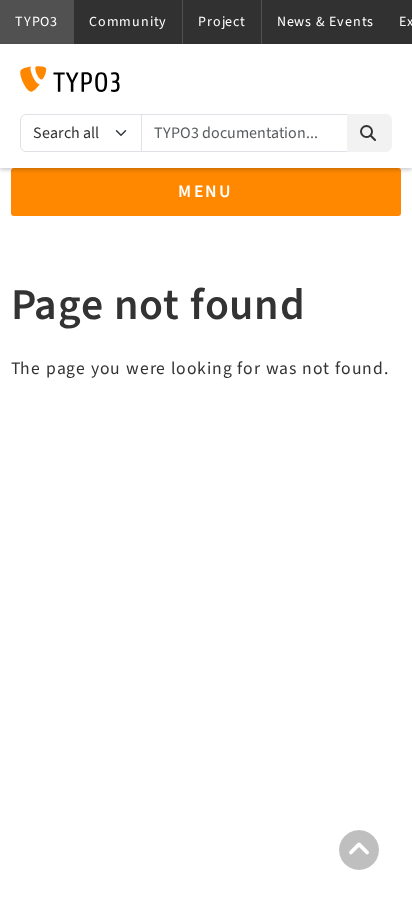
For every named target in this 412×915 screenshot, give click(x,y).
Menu (206, 191)
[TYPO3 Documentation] (70, 79)
